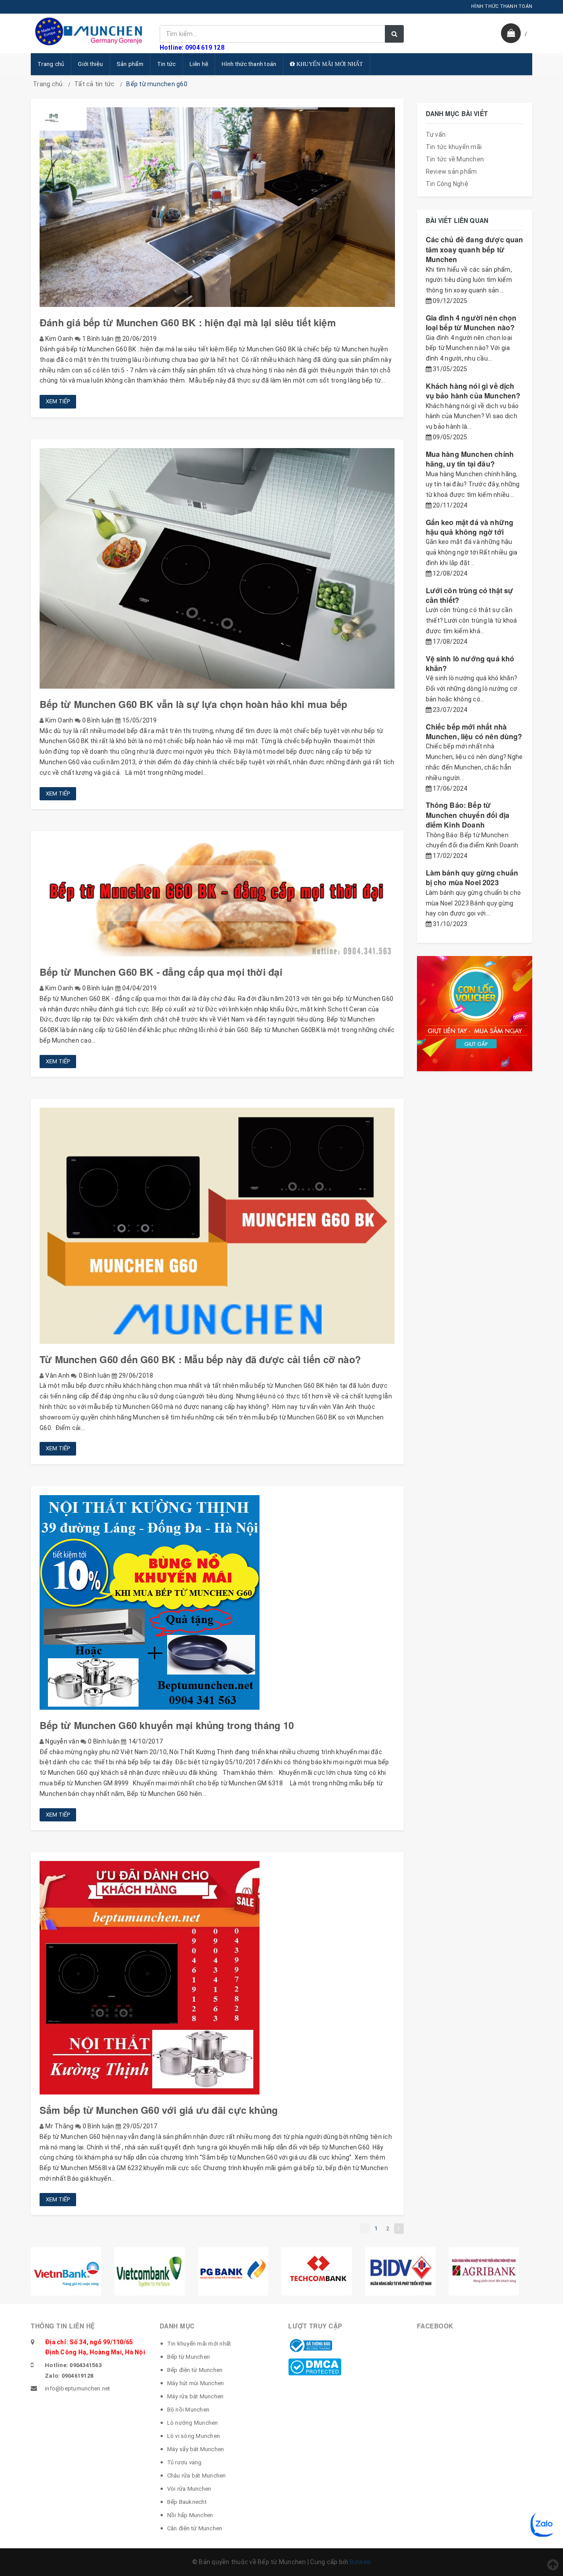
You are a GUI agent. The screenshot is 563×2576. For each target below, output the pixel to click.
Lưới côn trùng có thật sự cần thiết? (470, 595)
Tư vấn (436, 135)
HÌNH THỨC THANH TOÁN (502, 6)
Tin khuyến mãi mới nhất (199, 2344)
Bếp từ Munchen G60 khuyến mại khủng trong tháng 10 (167, 1725)
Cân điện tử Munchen (195, 2528)
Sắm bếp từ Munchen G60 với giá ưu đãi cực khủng (159, 2110)
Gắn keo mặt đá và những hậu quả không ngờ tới (470, 527)
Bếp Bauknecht (187, 2502)
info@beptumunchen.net (77, 2388)
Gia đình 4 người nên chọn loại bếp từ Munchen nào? (471, 323)
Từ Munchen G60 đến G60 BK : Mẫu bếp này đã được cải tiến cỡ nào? (200, 1359)
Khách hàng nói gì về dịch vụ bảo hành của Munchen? (473, 391)
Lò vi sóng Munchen (194, 2436)
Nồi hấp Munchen (190, 2515)
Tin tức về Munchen (455, 159)
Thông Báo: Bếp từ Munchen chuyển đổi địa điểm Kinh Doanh (468, 815)
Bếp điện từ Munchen (195, 2370)
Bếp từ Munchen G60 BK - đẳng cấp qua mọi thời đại (161, 972)
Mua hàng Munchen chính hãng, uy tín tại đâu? (470, 459)
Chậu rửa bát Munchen (197, 2476)
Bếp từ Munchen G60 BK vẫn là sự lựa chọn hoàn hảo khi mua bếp (193, 704)
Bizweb (360, 2562)
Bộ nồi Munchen (188, 2410)
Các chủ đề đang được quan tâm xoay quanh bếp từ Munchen (475, 249)
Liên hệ (199, 64)
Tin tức (166, 64)
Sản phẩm (130, 64)
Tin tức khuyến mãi (454, 147)
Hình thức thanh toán (249, 64)
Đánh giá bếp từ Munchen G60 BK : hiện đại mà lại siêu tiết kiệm (188, 322)
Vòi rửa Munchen (189, 2489)
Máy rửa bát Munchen (196, 2396)
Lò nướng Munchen (193, 2423)
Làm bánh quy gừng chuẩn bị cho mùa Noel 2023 (472, 878)
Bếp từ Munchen (189, 2357)
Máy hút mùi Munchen (196, 2383)
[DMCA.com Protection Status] (315, 2366)
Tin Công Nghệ (447, 184)
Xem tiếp (58, 401)
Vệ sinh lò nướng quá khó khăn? (470, 663)
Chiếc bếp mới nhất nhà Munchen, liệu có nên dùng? (474, 732)
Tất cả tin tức (95, 84)
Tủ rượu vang (185, 2462)
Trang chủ (51, 64)
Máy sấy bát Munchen (196, 2449)
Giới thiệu (90, 64)
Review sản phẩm (451, 171)
